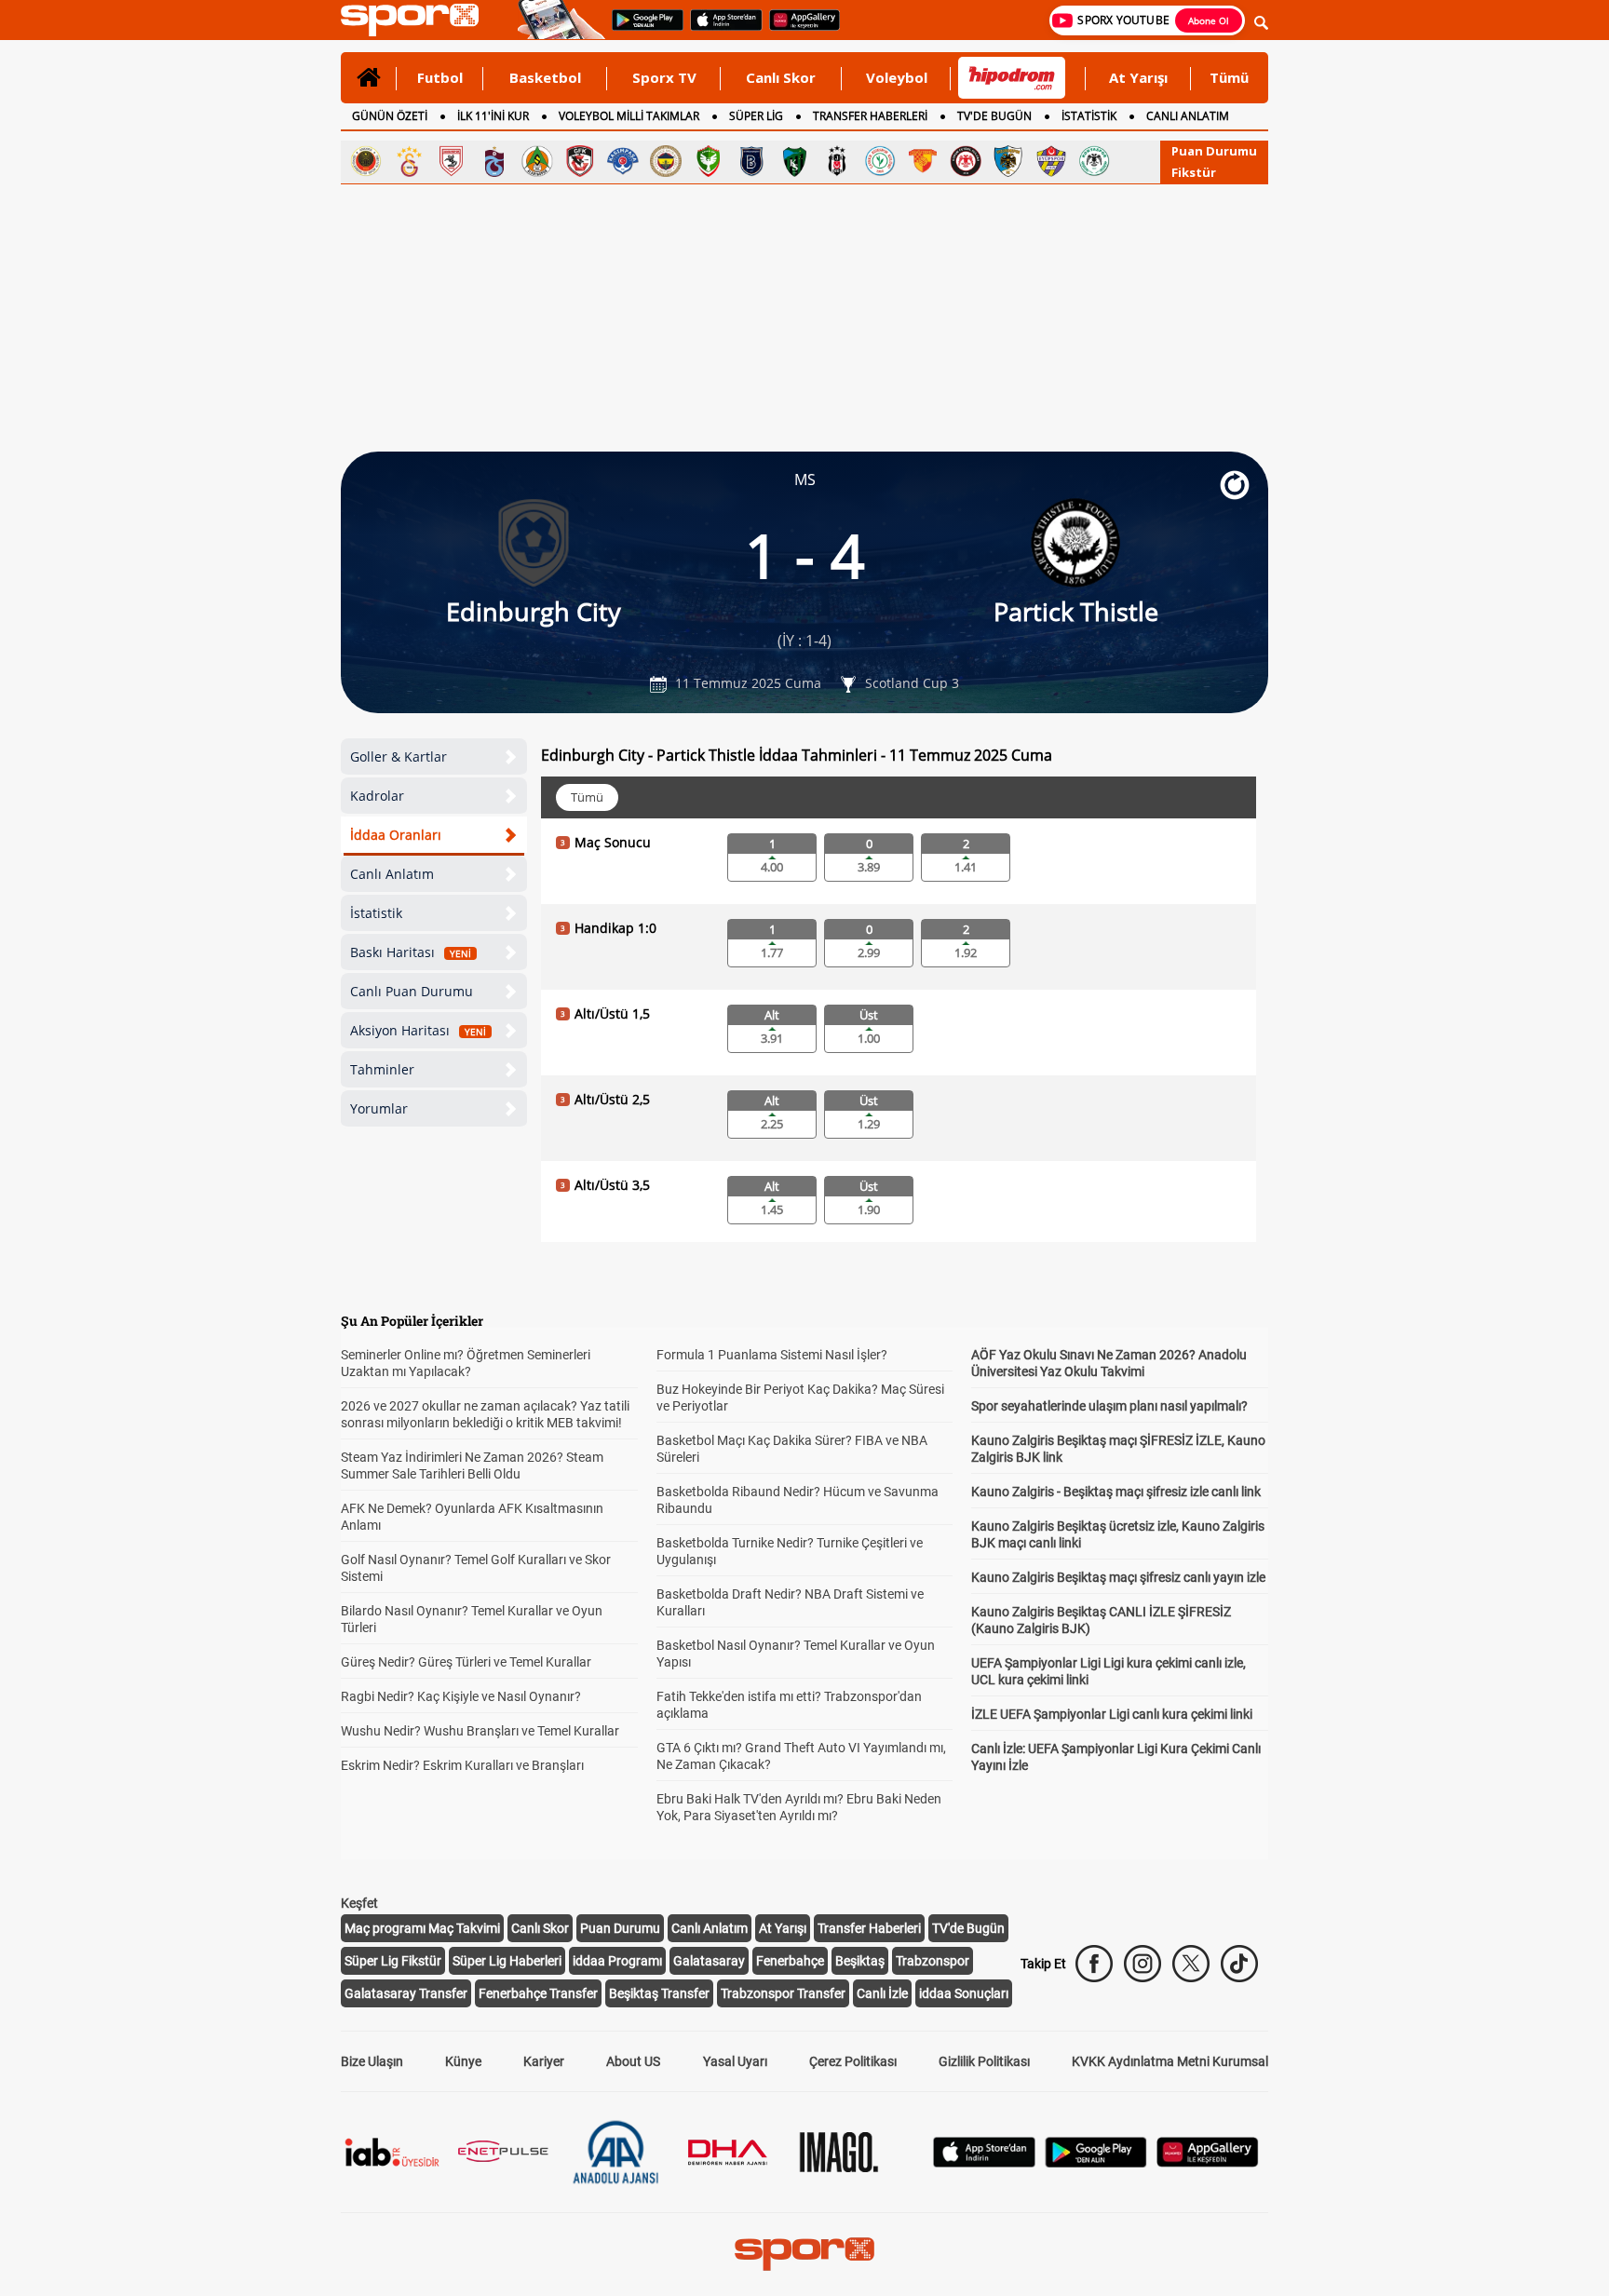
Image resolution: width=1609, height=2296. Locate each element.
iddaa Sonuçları (964, 1993)
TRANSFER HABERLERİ (870, 116)
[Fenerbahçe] (666, 161)
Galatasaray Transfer (406, 1993)
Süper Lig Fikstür (393, 1961)
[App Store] (984, 2162)
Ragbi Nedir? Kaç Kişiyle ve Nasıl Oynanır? (461, 1696)
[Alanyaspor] (537, 161)
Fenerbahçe (790, 1961)
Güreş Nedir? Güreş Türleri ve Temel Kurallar (466, 1662)
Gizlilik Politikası (984, 2061)
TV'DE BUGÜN (994, 116)
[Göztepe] (923, 161)
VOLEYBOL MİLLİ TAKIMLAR (629, 116)
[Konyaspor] (1094, 161)
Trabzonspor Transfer (783, 1993)
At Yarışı (1138, 77)
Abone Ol (1209, 20)
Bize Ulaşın (372, 2061)
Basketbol (545, 77)
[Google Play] (1096, 2162)
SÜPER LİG (756, 116)
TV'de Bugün (968, 1928)
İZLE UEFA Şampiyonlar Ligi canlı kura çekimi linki (1112, 1714)
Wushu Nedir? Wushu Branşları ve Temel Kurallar (480, 1731)
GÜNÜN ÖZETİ (390, 116)
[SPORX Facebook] (1094, 1964)
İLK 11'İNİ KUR (493, 116)
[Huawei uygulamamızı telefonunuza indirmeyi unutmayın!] (798, 29)
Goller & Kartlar (399, 756)
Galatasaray (709, 1961)
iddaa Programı (617, 1961)
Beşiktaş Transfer (659, 1993)
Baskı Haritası (411, 952)
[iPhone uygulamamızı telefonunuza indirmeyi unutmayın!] (720, 29)
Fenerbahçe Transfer (538, 1993)
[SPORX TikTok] (1239, 1964)
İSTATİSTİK (1089, 116)
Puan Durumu (1214, 151)
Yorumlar (379, 1108)
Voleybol (897, 77)
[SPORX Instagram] (1143, 1964)
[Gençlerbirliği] (366, 161)
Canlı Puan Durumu (412, 991)
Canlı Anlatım (392, 874)
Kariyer (544, 2061)
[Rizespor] (880, 161)
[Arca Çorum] (966, 161)
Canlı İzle (882, 1993)
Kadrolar (377, 796)
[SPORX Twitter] (1191, 1964)
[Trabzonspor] (494, 161)
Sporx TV (664, 77)
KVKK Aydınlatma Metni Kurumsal (1170, 2061)
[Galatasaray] (409, 161)
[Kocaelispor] (794, 161)
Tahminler (382, 1069)
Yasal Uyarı (735, 2061)
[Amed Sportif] (709, 161)
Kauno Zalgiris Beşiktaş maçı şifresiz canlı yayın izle (1118, 1577)
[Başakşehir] (751, 161)
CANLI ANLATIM (1188, 116)
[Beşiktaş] (837, 161)
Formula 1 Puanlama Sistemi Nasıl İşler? (772, 1355)
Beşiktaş (860, 1961)
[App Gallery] (1208, 2162)
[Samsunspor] (452, 161)
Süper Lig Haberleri (507, 1961)
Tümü (1229, 77)
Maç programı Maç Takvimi (422, 1928)
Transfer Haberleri (869, 1928)
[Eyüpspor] (1051, 161)
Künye (463, 2061)
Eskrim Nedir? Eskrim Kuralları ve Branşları (462, 1765)
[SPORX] (804, 2254)
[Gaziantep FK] (580, 161)
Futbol (440, 77)
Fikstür (1194, 172)
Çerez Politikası (853, 2061)
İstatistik (376, 913)
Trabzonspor (933, 1961)
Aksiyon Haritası (418, 1030)
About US (633, 2061)
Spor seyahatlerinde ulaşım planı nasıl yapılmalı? (1109, 1406)
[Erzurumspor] (1008, 161)
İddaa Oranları (396, 835)
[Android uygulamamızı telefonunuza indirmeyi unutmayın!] (642, 29)
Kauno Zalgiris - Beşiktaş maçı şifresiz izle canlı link (1116, 1492)
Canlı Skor (781, 77)
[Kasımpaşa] (623, 161)
